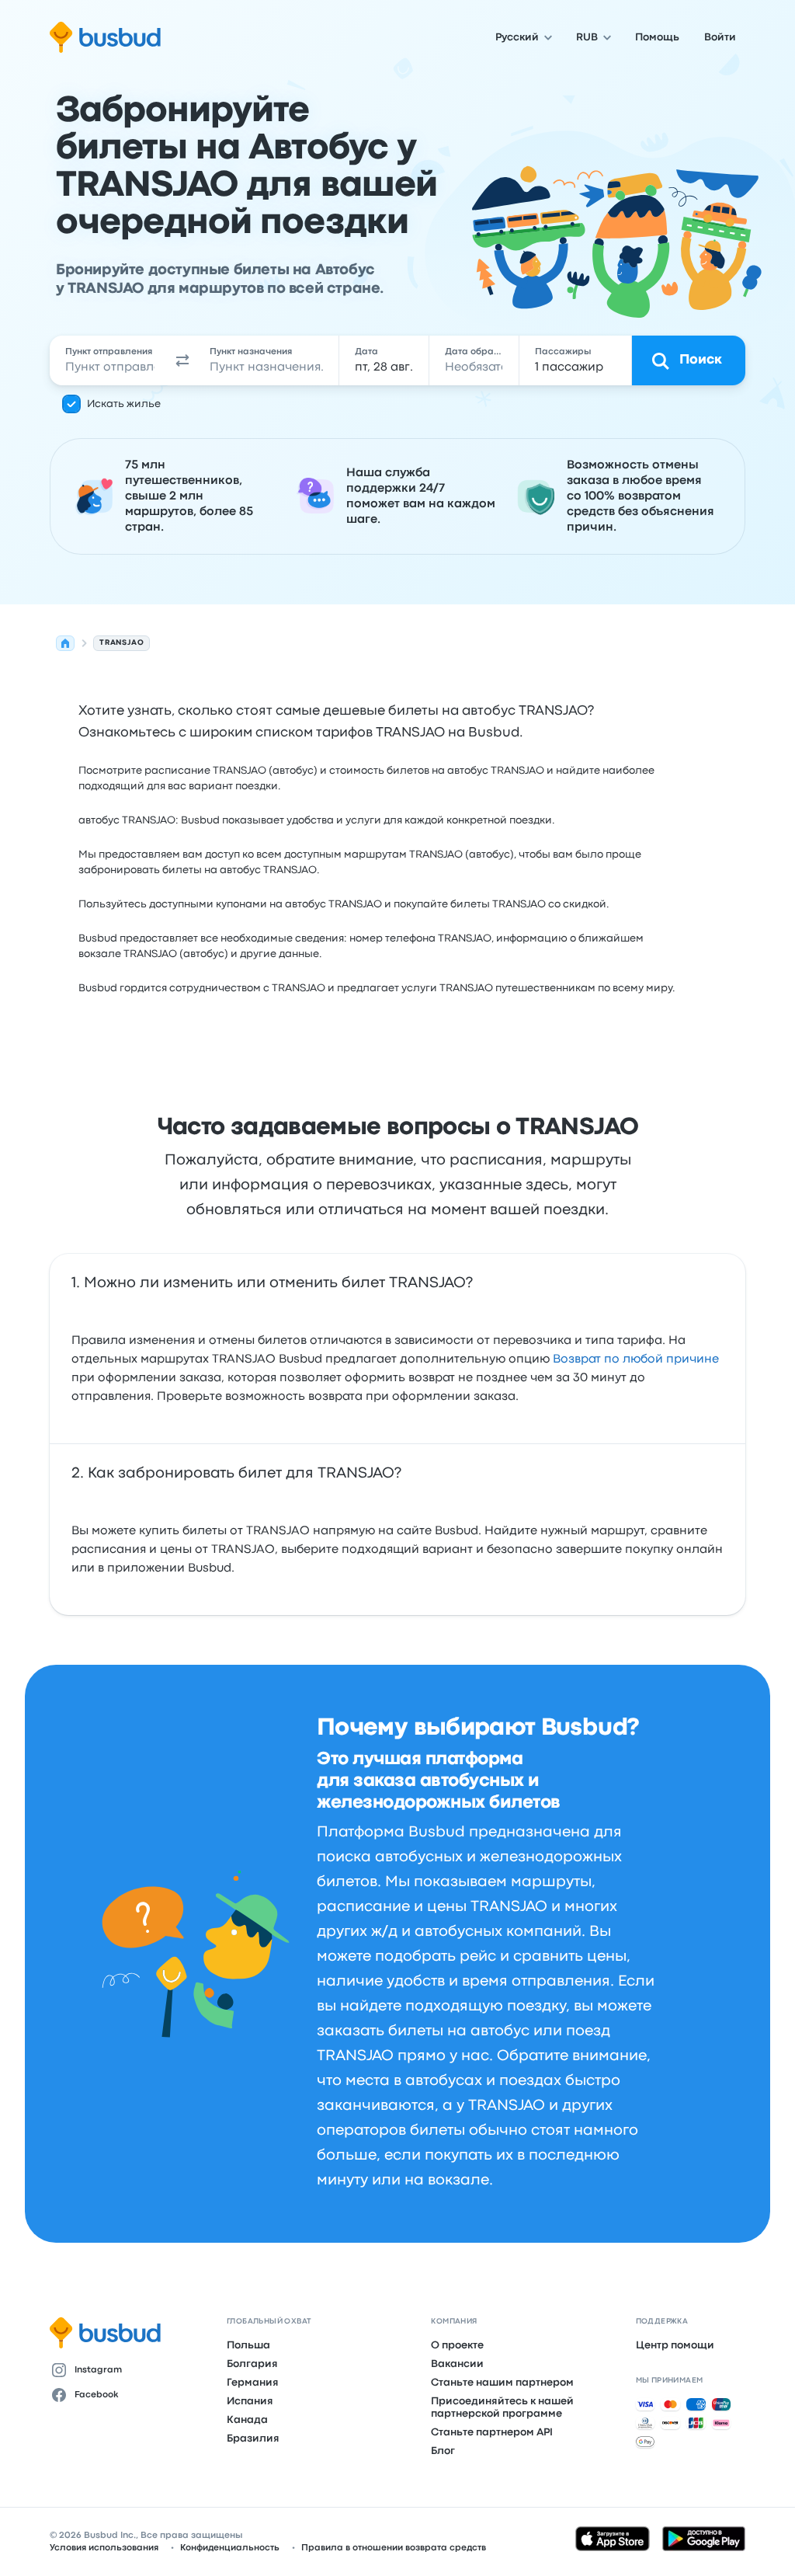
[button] (182, 360)
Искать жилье (124, 404)
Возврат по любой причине (636, 1359)
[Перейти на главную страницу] (105, 37)
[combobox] (110, 360)
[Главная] (65, 643)
